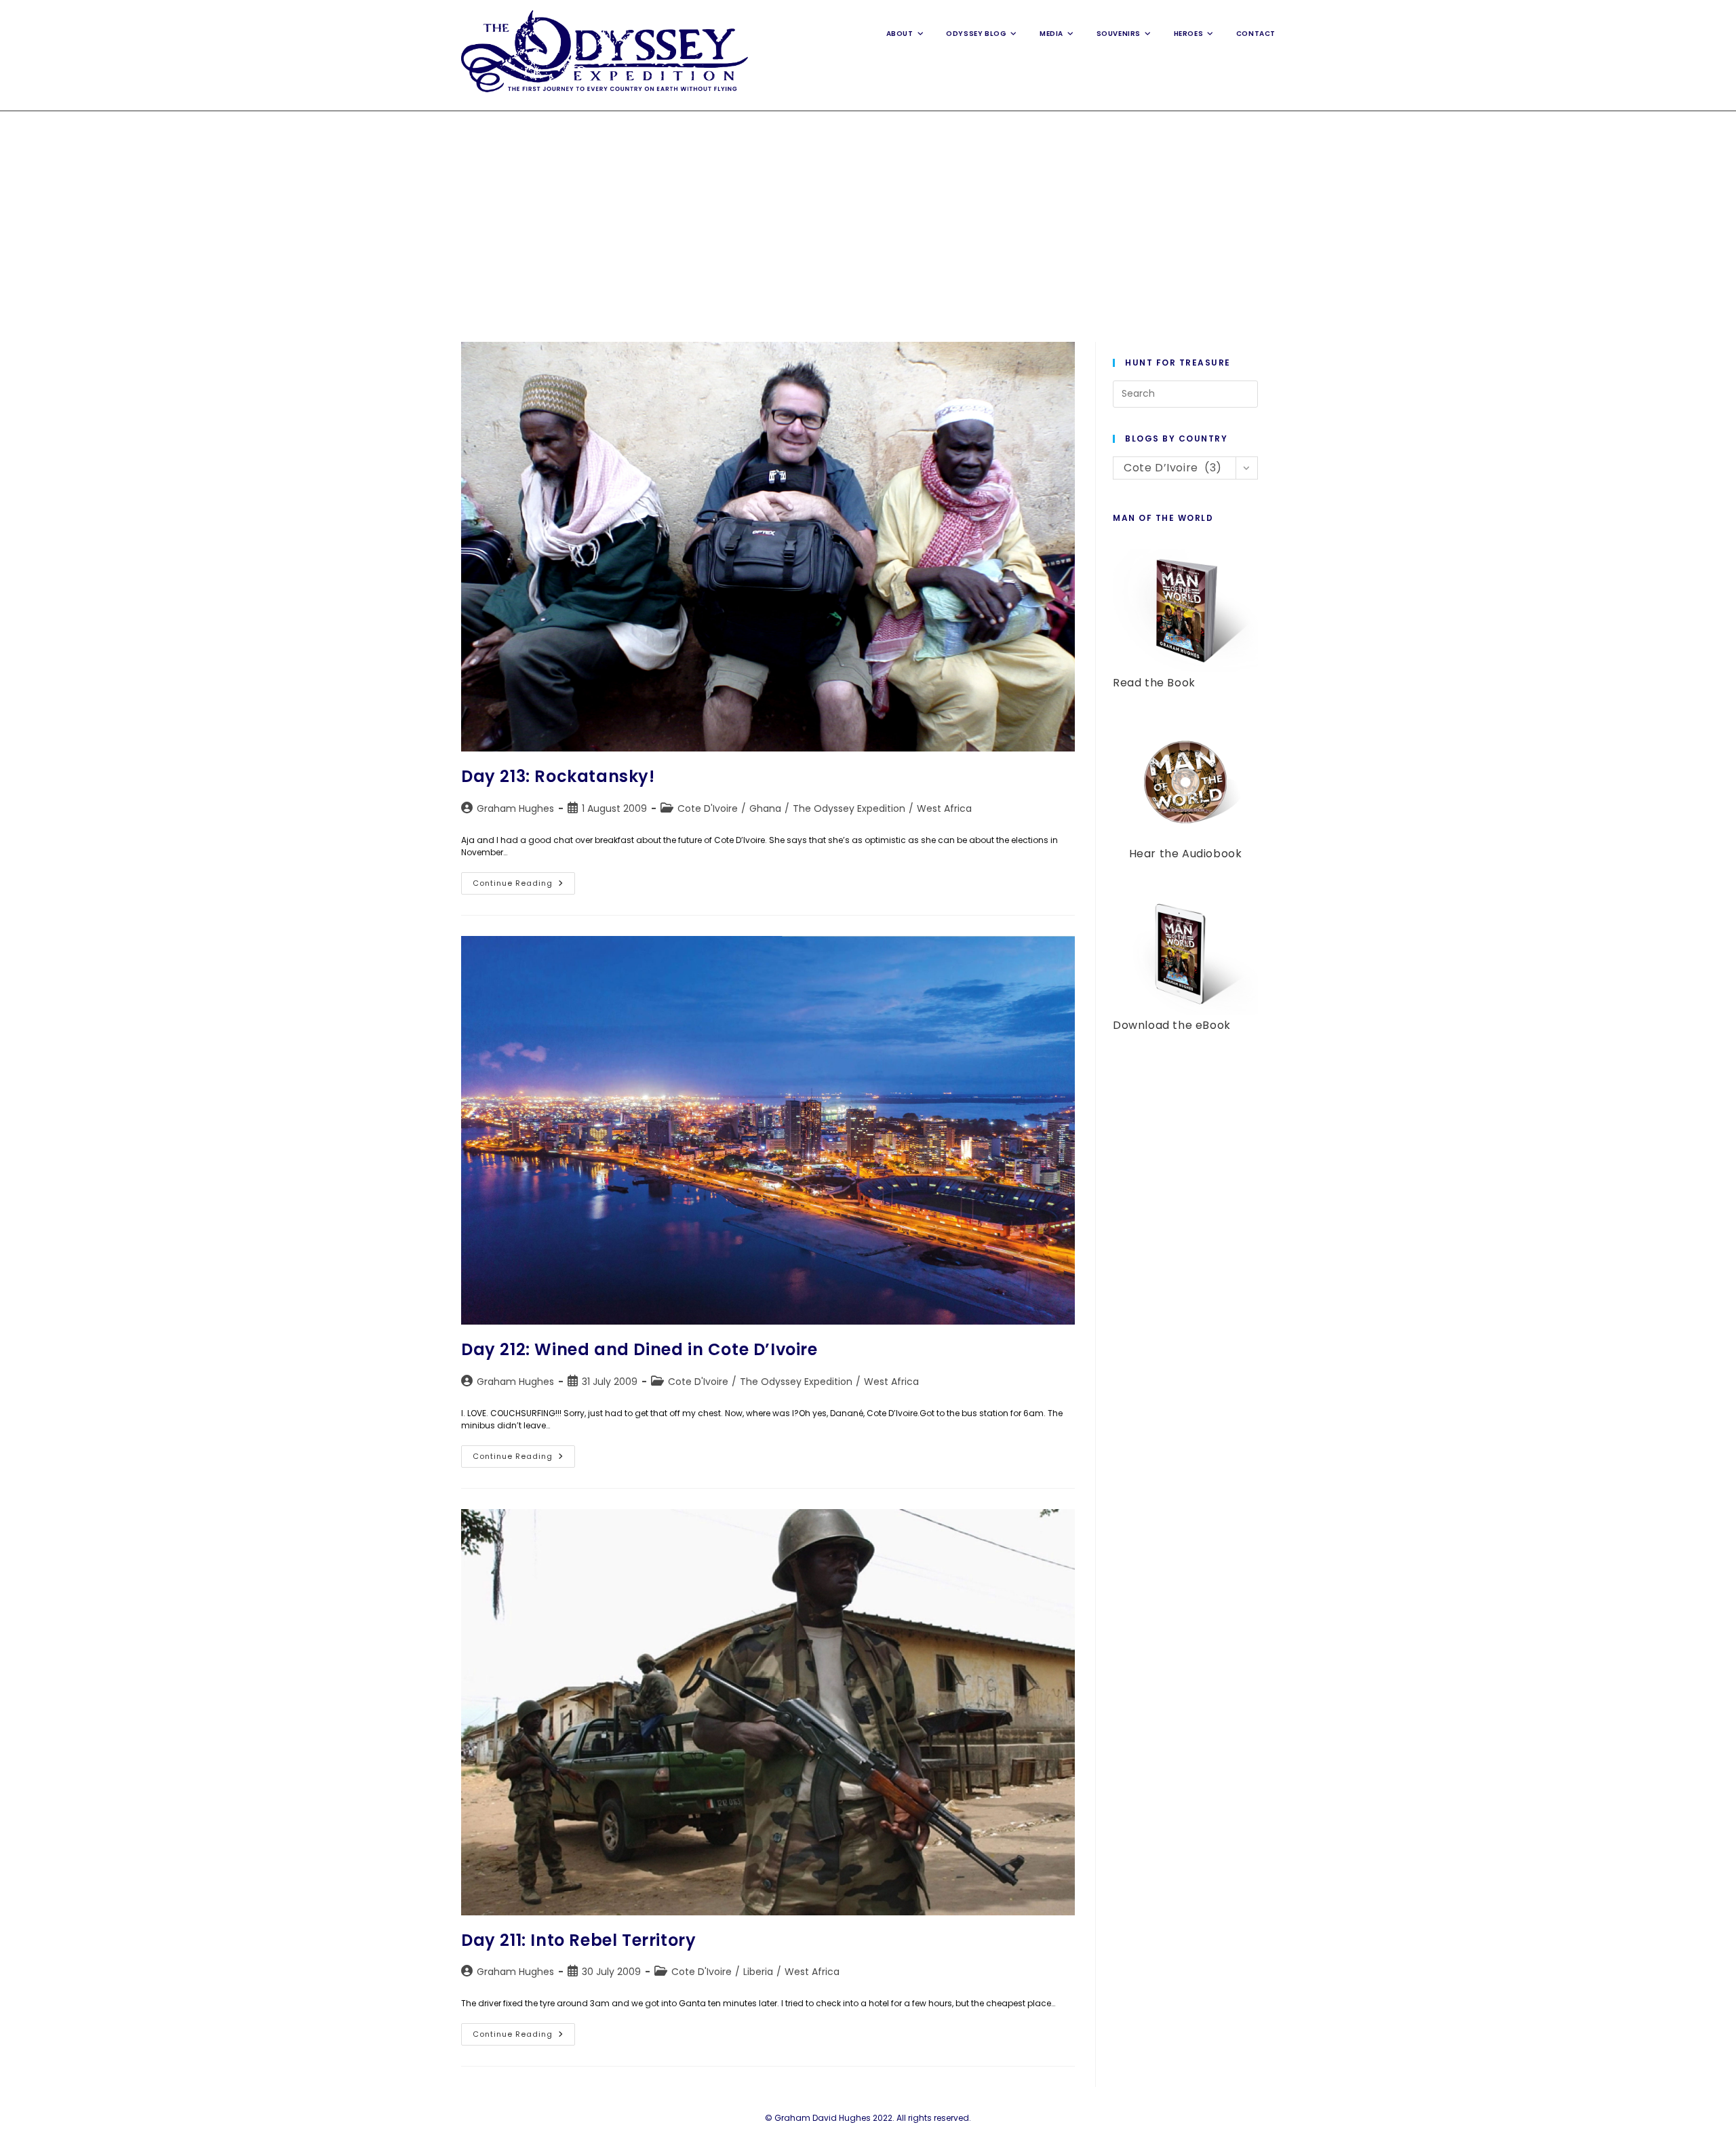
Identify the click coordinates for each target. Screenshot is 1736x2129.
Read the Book (1154, 683)
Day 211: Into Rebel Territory (578, 1940)
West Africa (944, 808)
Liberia (758, 1972)
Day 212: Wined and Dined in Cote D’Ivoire (639, 1349)
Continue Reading (524, 886)
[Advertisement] (868, 213)
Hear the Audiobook (1186, 854)
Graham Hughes (515, 808)
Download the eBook (1172, 1025)
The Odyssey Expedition (849, 808)
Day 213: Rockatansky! (558, 776)
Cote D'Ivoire (708, 808)
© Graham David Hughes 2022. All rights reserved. (868, 2118)
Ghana (765, 808)
